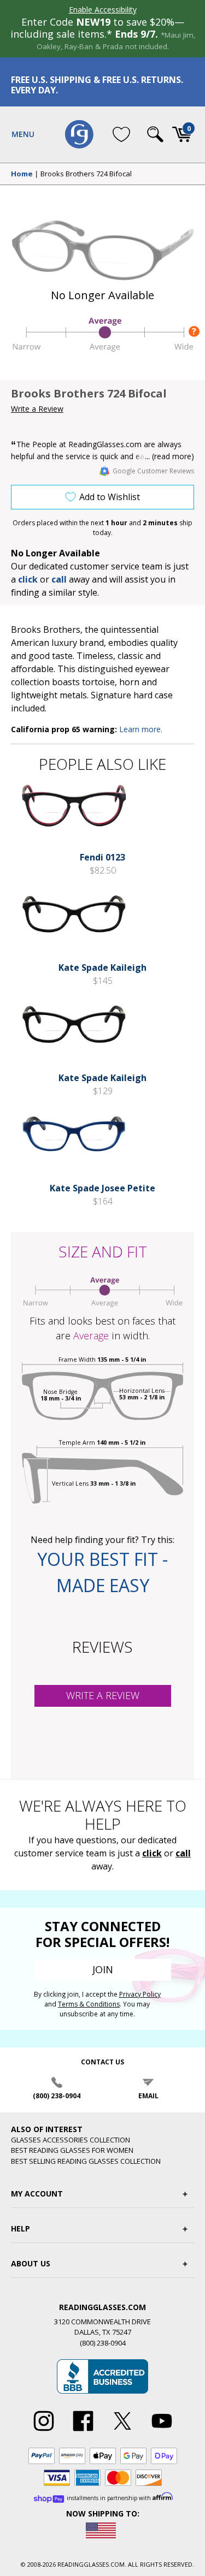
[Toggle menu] (23, 134)
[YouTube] (162, 2431)
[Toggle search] (155, 134)
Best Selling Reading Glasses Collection (86, 2161)
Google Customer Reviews (153, 471)
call (59, 579)
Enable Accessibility (103, 10)
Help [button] (20, 2228)
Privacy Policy (140, 1994)
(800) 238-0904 (57, 2096)
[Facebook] (83, 2431)
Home (22, 174)
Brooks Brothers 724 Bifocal (86, 174)
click (152, 1853)
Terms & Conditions (89, 2004)
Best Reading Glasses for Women (72, 2150)
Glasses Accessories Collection (71, 2140)
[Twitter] (122, 2431)
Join (103, 1969)
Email (148, 2096)
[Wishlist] (121, 134)
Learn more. (141, 729)
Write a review (103, 1695)
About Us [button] (31, 2263)
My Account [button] (37, 2194)
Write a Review (37, 409)
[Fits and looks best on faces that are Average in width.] (102, 349)
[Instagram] (44, 2431)
